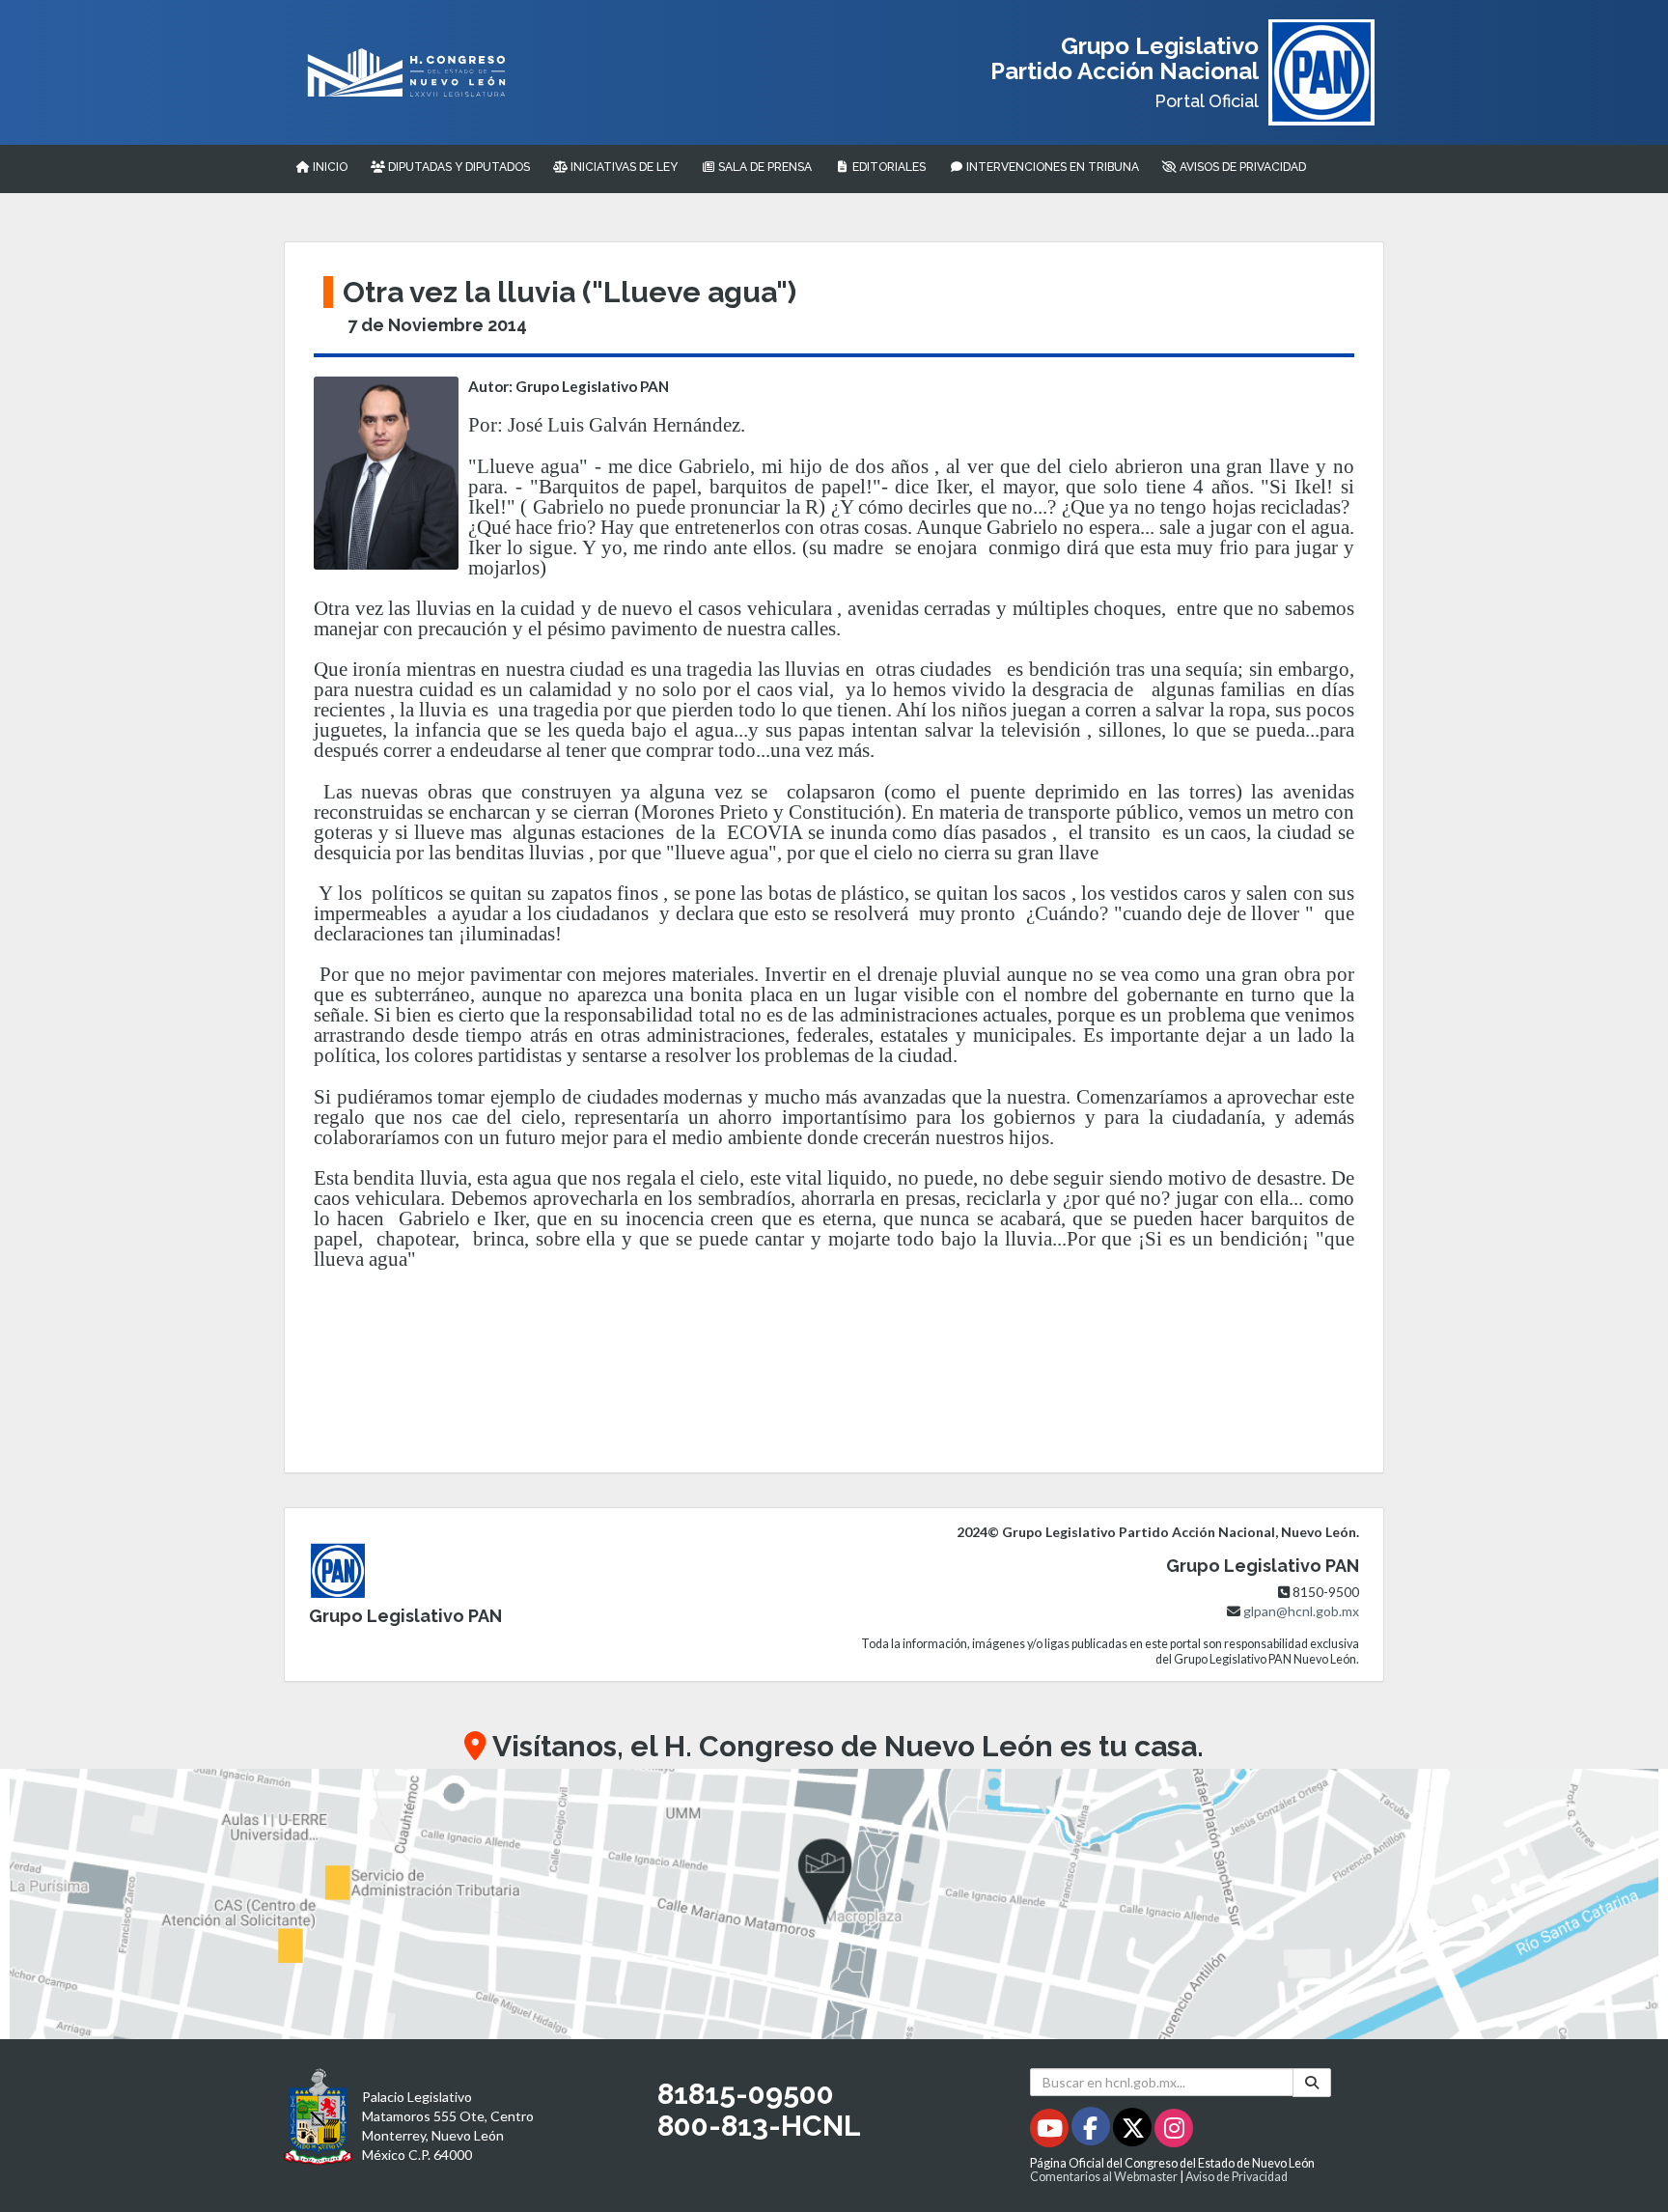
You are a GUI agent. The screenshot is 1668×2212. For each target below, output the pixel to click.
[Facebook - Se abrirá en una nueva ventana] (1092, 2131)
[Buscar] (1312, 2082)
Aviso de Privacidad (1237, 2177)
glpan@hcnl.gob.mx (1301, 1611)
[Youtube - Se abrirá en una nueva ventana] (1051, 2131)
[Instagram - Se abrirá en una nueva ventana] (1174, 2131)
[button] (834, 1904)
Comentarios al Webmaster (1104, 2177)
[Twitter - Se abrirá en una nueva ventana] (1134, 2131)
